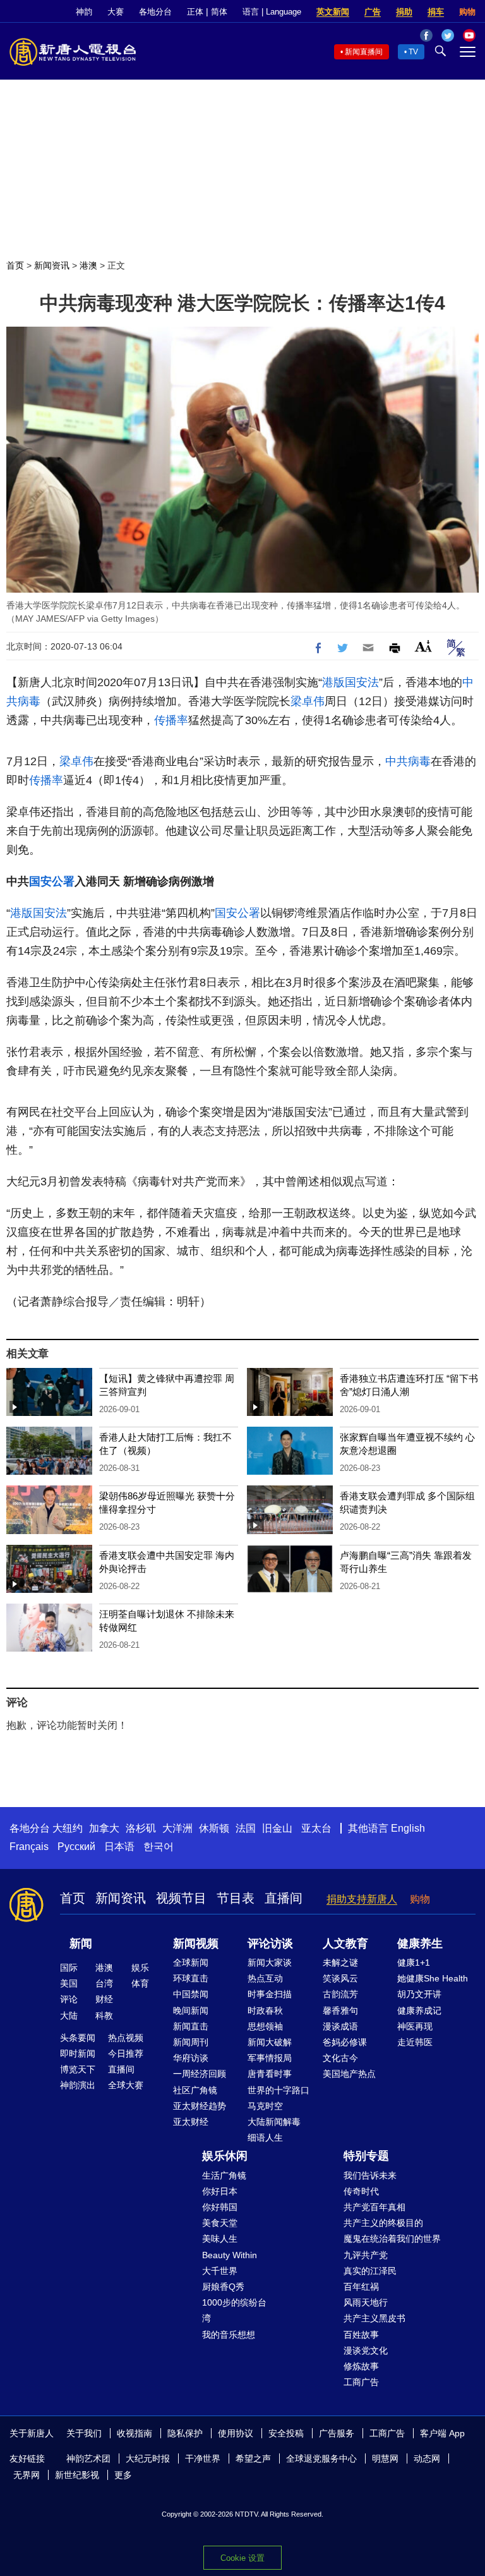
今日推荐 (126, 2053)
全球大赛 (126, 2085)
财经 (104, 1999)
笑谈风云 (340, 1978)
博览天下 (78, 2069)
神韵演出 (78, 2085)
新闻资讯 (52, 265)
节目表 (236, 1898)
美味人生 (220, 2239)
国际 (69, 1968)
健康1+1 (414, 1962)
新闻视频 (196, 1944)
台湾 (104, 1983)
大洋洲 (177, 1828)
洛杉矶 (141, 1828)
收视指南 (135, 2433)
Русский (76, 1847)
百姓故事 (361, 2335)
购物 (467, 12)
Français (29, 1847)
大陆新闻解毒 (274, 2122)
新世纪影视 (77, 2475)
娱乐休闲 (225, 2156)
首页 (15, 265)
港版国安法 (350, 682)
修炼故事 (361, 2366)
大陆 (69, 2016)
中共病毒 (408, 761)
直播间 (284, 1898)
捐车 (436, 12)
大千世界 (220, 2271)
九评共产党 (366, 2255)
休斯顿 (214, 1828)
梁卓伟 (308, 701)
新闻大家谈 (270, 1962)
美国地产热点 (349, 2074)
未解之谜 (340, 1962)
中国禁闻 (191, 1994)
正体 (195, 12)
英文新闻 (333, 12)
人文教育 (345, 1944)
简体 (219, 12)
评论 (69, 1999)
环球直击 (191, 1978)
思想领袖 (265, 2026)
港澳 (88, 265)
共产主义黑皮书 (374, 2318)
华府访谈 (191, 2058)
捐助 (404, 12)
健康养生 (420, 1944)
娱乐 (140, 1968)
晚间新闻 (191, 2011)
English (408, 1828)
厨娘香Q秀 (223, 2287)
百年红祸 (361, 2287)
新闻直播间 (364, 52)
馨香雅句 (340, 2011)
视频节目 (181, 1898)
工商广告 (361, 2382)
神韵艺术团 (88, 2458)
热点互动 (265, 1978)
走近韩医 (415, 2042)
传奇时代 (361, 2191)
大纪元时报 (148, 2458)
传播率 (171, 720)
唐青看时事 (270, 2074)
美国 (69, 1983)
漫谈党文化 (366, 2350)
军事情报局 (270, 2058)
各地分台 (155, 12)
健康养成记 (419, 2011)
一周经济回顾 (200, 2074)
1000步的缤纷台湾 (234, 2310)
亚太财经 (191, 2122)
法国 (246, 1828)
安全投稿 (286, 2433)
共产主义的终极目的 (383, 2223)
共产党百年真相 (374, 2207)
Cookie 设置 (242, 2558)
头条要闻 (78, 2038)
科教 (104, 2016)
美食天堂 (220, 2223)
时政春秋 (265, 2011)
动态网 (427, 2458)
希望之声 (253, 2458)
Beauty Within (230, 2255)
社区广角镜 (195, 2090)
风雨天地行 (366, 2302)
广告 (373, 12)
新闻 (81, 1944)
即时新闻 (78, 2053)
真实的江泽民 (370, 2271)
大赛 (116, 12)
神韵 (84, 12)
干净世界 (203, 2458)
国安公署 (52, 881)
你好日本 (220, 2191)
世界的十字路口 (278, 2090)
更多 (123, 2475)
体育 (140, 1983)
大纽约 (68, 1828)
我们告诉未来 (370, 2175)
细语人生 (265, 2138)
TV (413, 52)
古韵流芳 (340, 1994)
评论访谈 (270, 1944)
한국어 (159, 1847)
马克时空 (265, 2106)
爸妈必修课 (345, 2042)
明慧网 (385, 2458)
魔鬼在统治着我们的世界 (392, 2239)
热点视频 (126, 2038)
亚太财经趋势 (200, 2106)
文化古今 (340, 2058)
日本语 (119, 1847)
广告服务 (337, 2433)
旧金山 (277, 1828)
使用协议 (236, 2433)
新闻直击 (191, 2026)
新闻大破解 (270, 2042)
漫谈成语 (340, 2026)
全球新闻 (191, 1962)
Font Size (423, 646)
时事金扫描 (270, 1994)
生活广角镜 (224, 2175)
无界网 (27, 2475)
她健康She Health (433, 1978)
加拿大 (104, 1828)
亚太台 (316, 1828)
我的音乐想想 (229, 2335)
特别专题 (366, 2156)
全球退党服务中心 (321, 2458)
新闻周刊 (191, 2042)
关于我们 (84, 2433)
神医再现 (415, 2026)
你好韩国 (220, 2207)
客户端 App (442, 2433)
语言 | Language (272, 12)
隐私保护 (185, 2433)
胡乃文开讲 (419, 1994)
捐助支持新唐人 (362, 1899)
